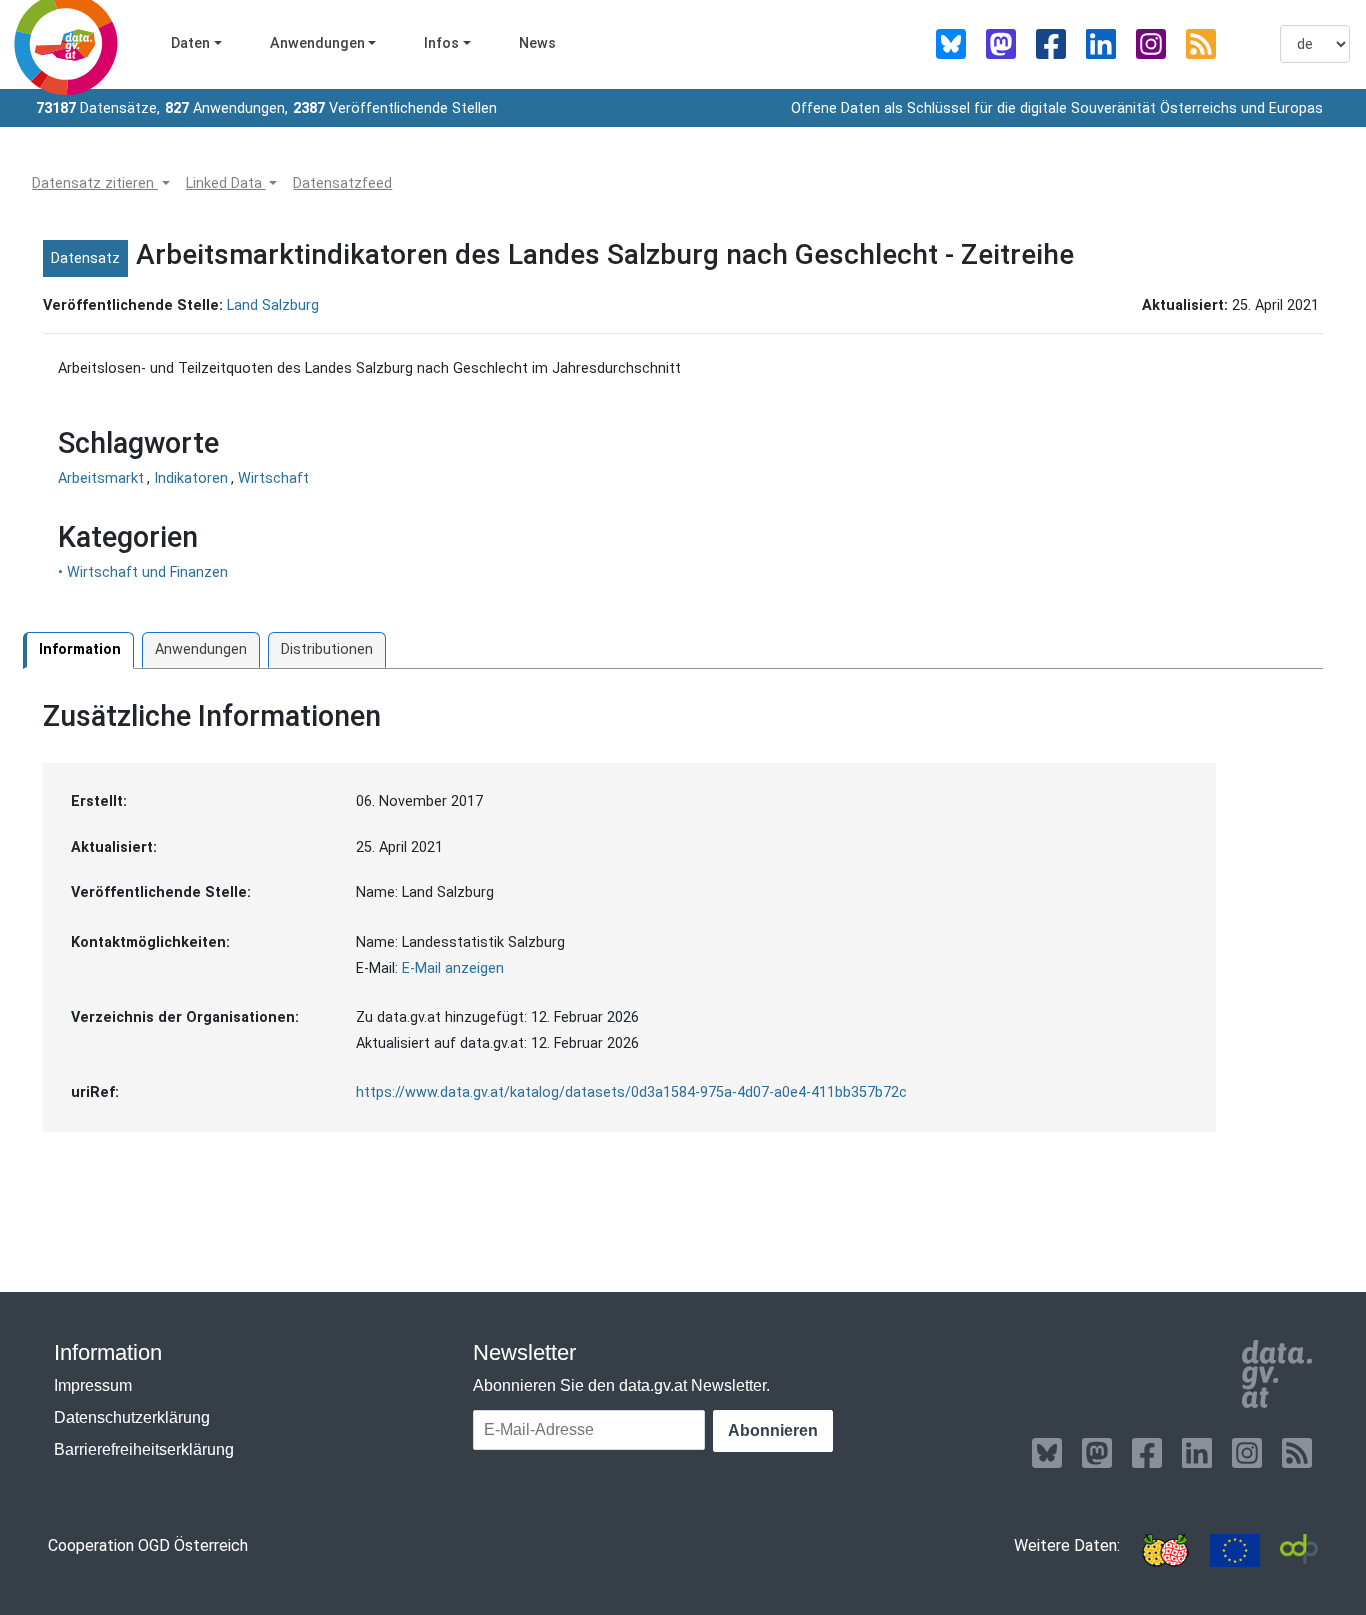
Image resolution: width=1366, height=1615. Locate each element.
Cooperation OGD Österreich (148, 1545)
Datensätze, (98, 108)
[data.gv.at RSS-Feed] (1201, 44)
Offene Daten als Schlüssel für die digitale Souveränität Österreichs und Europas (1057, 108)
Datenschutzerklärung (132, 1417)
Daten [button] (190, 43)
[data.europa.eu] (1235, 1550)
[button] (101, 184)
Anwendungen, (226, 108)
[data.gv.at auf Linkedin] (1101, 44)
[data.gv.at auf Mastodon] (1001, 44)
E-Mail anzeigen (453, 968)
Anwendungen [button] (317, 43)
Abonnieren (773, 1430)
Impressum (93, 1385)
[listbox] (1315, 44)
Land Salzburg (273, 305)
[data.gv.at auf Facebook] (1051, 44)
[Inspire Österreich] (1165, 1550)
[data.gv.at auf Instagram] (1151, 44)
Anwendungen (201, 649)
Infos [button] (441, 43)
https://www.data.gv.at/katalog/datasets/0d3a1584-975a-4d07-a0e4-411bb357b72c (631, 1092)
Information (80, 649)
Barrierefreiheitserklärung (144, 1449)
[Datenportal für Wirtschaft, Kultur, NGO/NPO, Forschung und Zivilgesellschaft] (1299, 1550)
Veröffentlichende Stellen (395, 108)
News (537, 43)
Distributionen (327, 649)
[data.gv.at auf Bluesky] (951, 44)
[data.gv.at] (1276, 1374)
